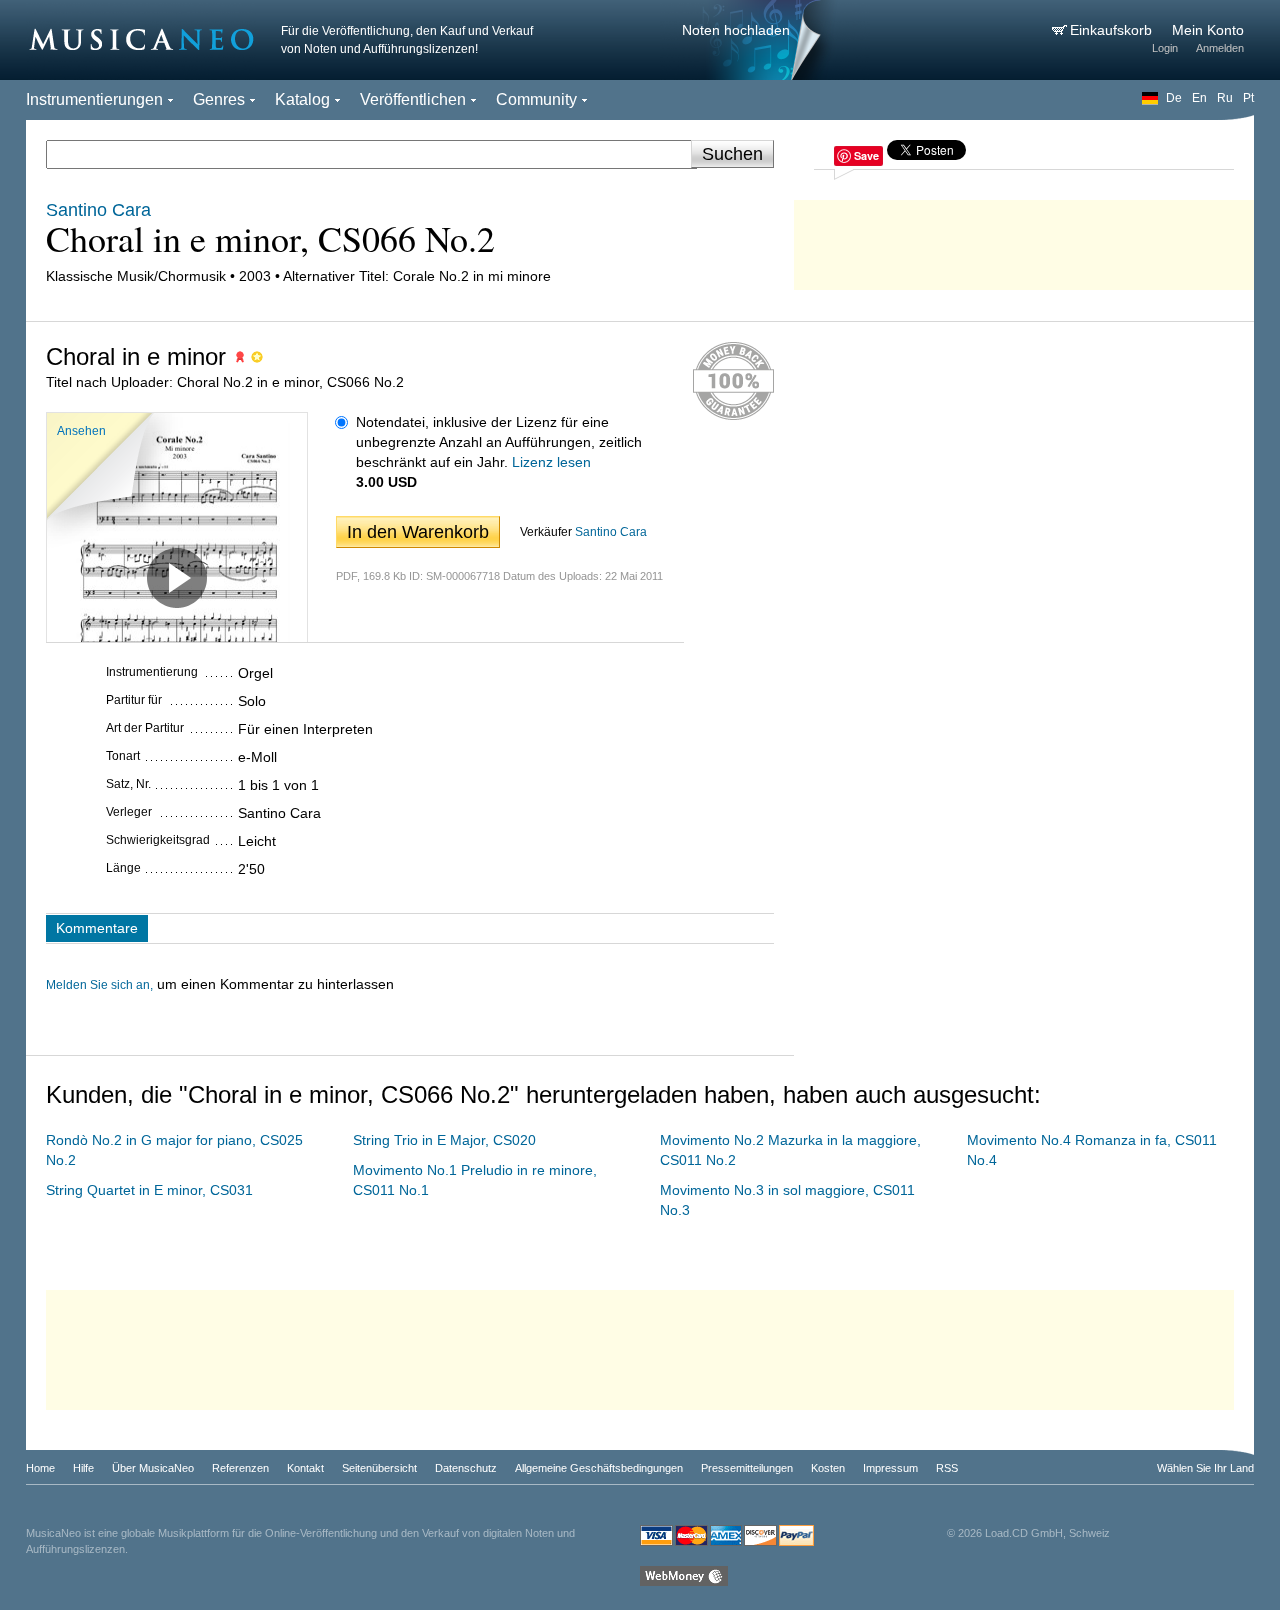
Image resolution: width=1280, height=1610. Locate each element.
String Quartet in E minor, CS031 (149, 1190)
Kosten (828, 1468)
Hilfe (83, 1468)
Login (1165, 48)
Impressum (890, 1468)
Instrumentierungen (94, 99)
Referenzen (240, 1468)
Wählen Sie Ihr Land (1205, 1468)
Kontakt (305, 1468)
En (1199, 98)
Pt (1248, 98)
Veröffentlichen (413, 99)
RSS (947, 1468)
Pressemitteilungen (747, 1468)
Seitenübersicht (379, 1468)
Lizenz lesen (551, 462)
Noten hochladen (736, 30)
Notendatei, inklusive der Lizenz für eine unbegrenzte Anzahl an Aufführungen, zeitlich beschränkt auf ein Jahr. (499, 442)
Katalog (302, 99)
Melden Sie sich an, (99, 985)
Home (40, 1468)
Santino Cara (611, 532)
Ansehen (81, 431)
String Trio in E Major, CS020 (444, 1140)
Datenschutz (466, 1468)
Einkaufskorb (1113, 30)
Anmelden (1220, 48)
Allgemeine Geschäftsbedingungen (599, 1468)
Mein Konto (1208, 30)
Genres (219, 99)
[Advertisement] (1024, 240)
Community (536, 99)
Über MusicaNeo (153, 1468)
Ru (1225, 98)
